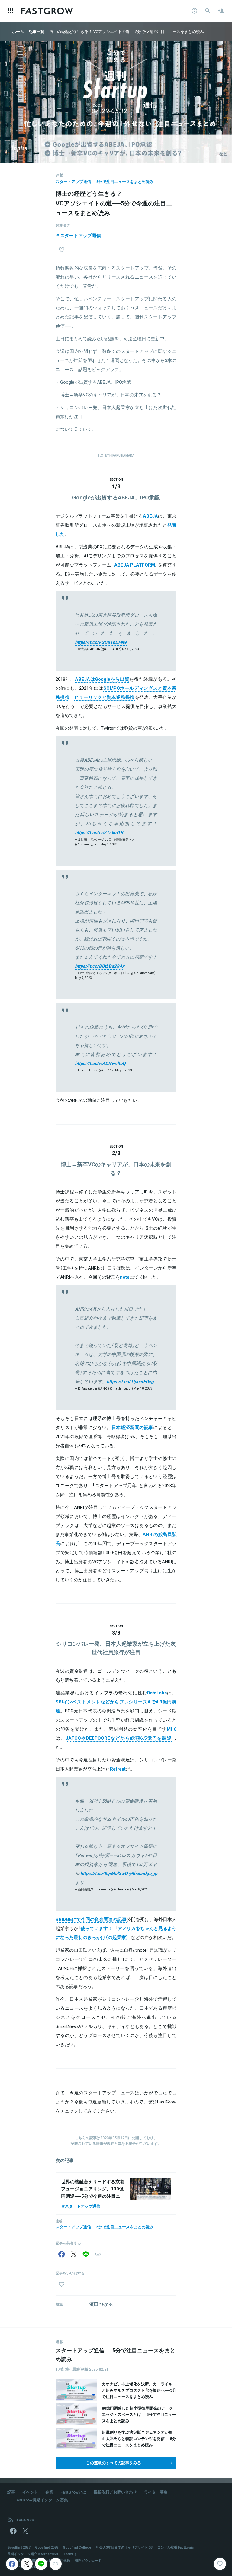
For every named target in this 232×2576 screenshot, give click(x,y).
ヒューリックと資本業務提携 (105, 697)
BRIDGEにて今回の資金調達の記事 (91, 1919)
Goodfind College (77, 2547)
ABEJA (150, 516)
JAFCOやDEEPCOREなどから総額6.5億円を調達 (119, 1738)
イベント (30, 2492)
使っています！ (97, 1928)
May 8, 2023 (140, 1889)
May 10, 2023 (143, 1388)
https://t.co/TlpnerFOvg (130, 1381)
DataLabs (157, 1693)
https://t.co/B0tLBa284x (100, 966)
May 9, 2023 (130, 649)
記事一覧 (37, 31)
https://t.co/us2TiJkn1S (99, 832)
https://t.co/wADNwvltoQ (100, 1063)
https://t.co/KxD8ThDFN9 (101, 642)
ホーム (18, 31)
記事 (11, 2492)
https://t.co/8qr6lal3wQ (104, 1873)
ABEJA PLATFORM (135, 565)
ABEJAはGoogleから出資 (102, 679)
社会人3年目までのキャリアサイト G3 (124, 2547)
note (125, 1277)
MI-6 (172, 1729)
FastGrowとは (73, 2492)
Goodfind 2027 (19, 2547)
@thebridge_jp (143, 1873)
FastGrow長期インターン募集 (41, 2500)
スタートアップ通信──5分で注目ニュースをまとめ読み (105, 181)
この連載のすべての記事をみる (114, 2463)
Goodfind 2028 (47, 2547)
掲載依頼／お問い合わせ (115, 2492)
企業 (49, 2492)
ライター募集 (156, 2492)
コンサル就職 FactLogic (176, 2547)
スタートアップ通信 (81, 235)
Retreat (118, 1769)
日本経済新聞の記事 (132, 1427)
